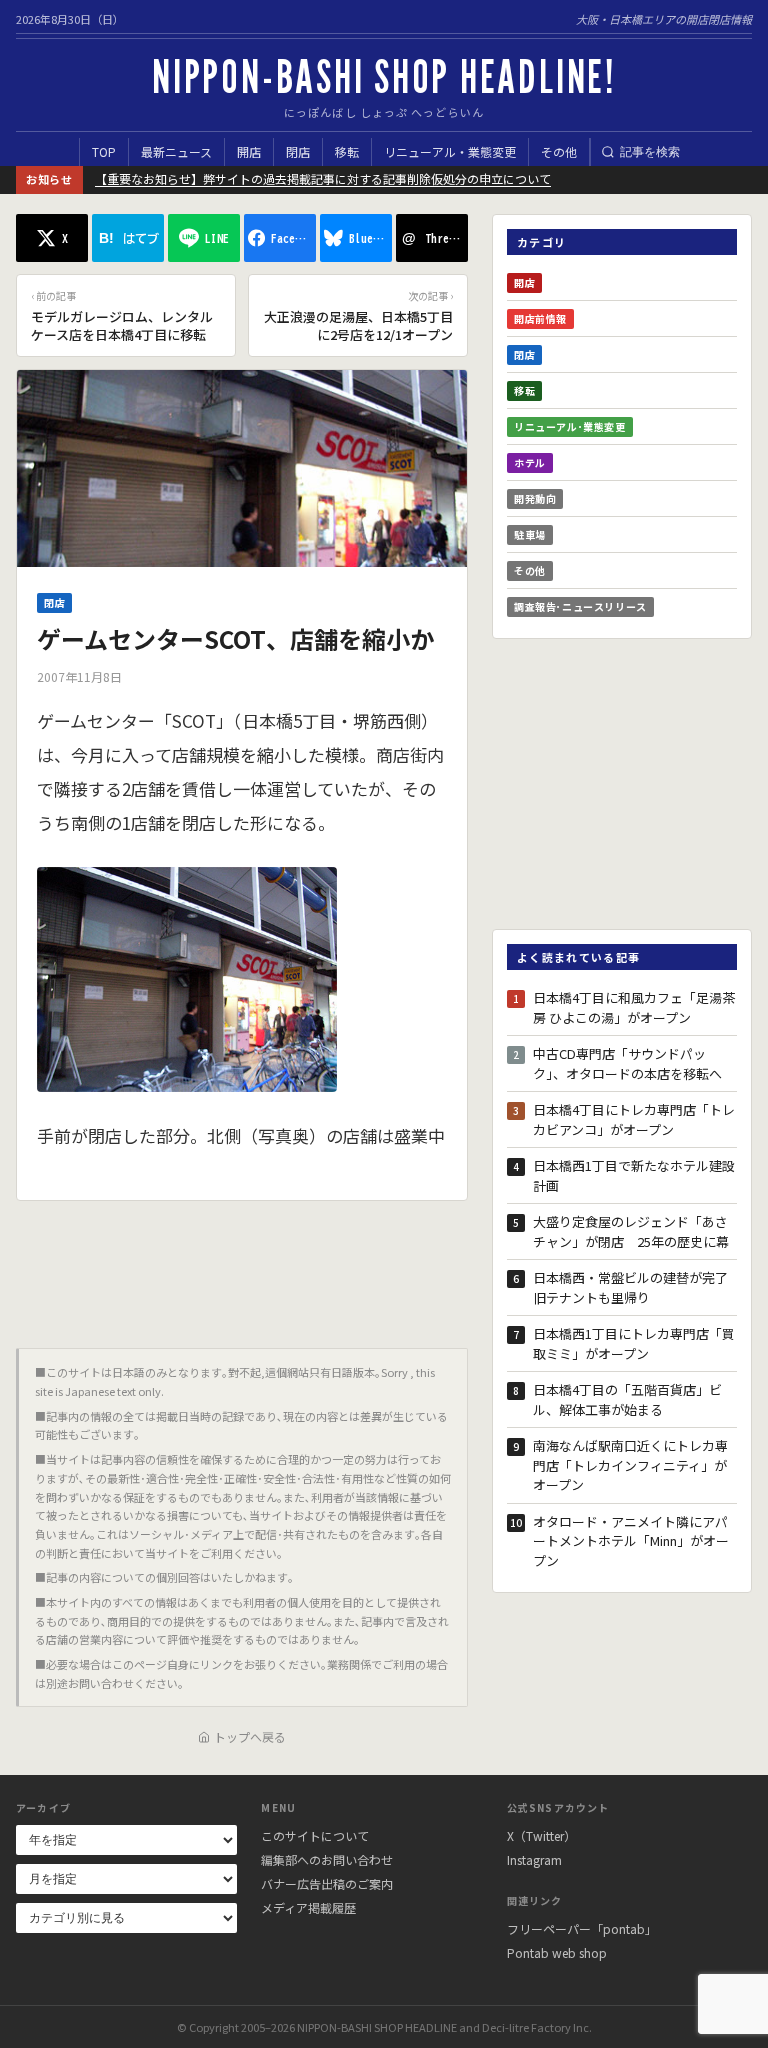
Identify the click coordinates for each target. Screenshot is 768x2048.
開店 (249, 151)
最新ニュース (176, 151)
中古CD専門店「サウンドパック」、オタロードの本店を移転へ (627, 1063)
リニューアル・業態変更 (450, 151)
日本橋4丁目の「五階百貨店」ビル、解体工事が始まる (627, 1399)
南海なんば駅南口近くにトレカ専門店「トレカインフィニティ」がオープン (630, 1465)
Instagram (534, 1859)
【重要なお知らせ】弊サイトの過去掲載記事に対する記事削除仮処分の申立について (323, 178)
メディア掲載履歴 (308, 1907)
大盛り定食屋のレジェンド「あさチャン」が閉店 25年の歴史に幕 (631, 1231)
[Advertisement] (242, 1267)
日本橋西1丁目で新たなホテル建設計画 (634, 1175)
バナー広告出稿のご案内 (327, 1883)
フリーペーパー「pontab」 (582, 1928)
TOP (104, 151)
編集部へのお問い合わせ (327, 1859)
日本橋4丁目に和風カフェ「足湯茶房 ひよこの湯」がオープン (634, 1007)
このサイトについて (315, 1835)
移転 (347, 151)
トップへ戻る (250, 1736)
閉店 (298, 151)
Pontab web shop (557, 1952)
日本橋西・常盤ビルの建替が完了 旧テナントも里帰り (635, 1287)
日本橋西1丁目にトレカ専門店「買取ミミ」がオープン (634, 1343)
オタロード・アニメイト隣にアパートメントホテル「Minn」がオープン (631, 1541)
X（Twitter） (541, 1835)
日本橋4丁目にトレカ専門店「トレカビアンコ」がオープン (634, 1119)
